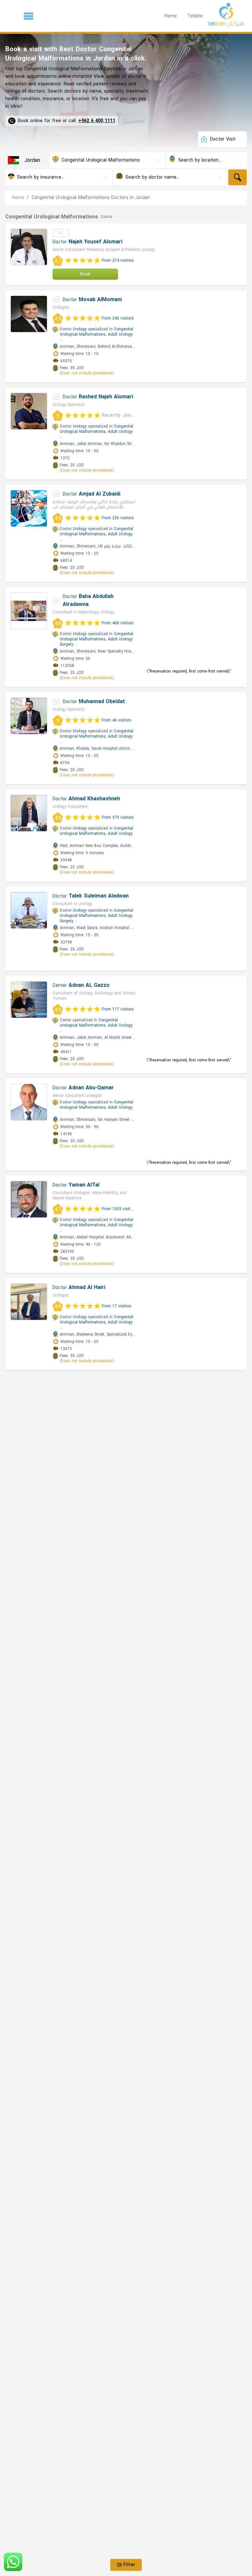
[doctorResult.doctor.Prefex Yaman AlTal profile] (29, 1199)
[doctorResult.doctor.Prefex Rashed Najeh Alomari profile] (29, 411)
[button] (29, 16)
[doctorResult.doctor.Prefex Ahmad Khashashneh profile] (29, 813)
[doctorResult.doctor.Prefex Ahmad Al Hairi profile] (29, 1302)
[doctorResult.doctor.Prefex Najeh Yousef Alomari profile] (29, 247)
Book (85, 274)
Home (171, 16)
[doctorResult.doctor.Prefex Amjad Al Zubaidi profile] (29, 508)
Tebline (195, 16)
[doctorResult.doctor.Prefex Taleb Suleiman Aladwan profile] (29, 910)
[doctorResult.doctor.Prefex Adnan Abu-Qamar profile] (29, 1102)
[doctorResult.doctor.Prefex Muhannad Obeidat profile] (29, 716)
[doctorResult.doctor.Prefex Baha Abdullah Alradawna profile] (29, 611)
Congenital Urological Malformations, (96, 332)
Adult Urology (120, 334)
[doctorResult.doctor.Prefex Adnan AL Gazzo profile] (29, 1000)
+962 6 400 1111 (97, 121)
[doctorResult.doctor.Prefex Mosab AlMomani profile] (29, 314)
